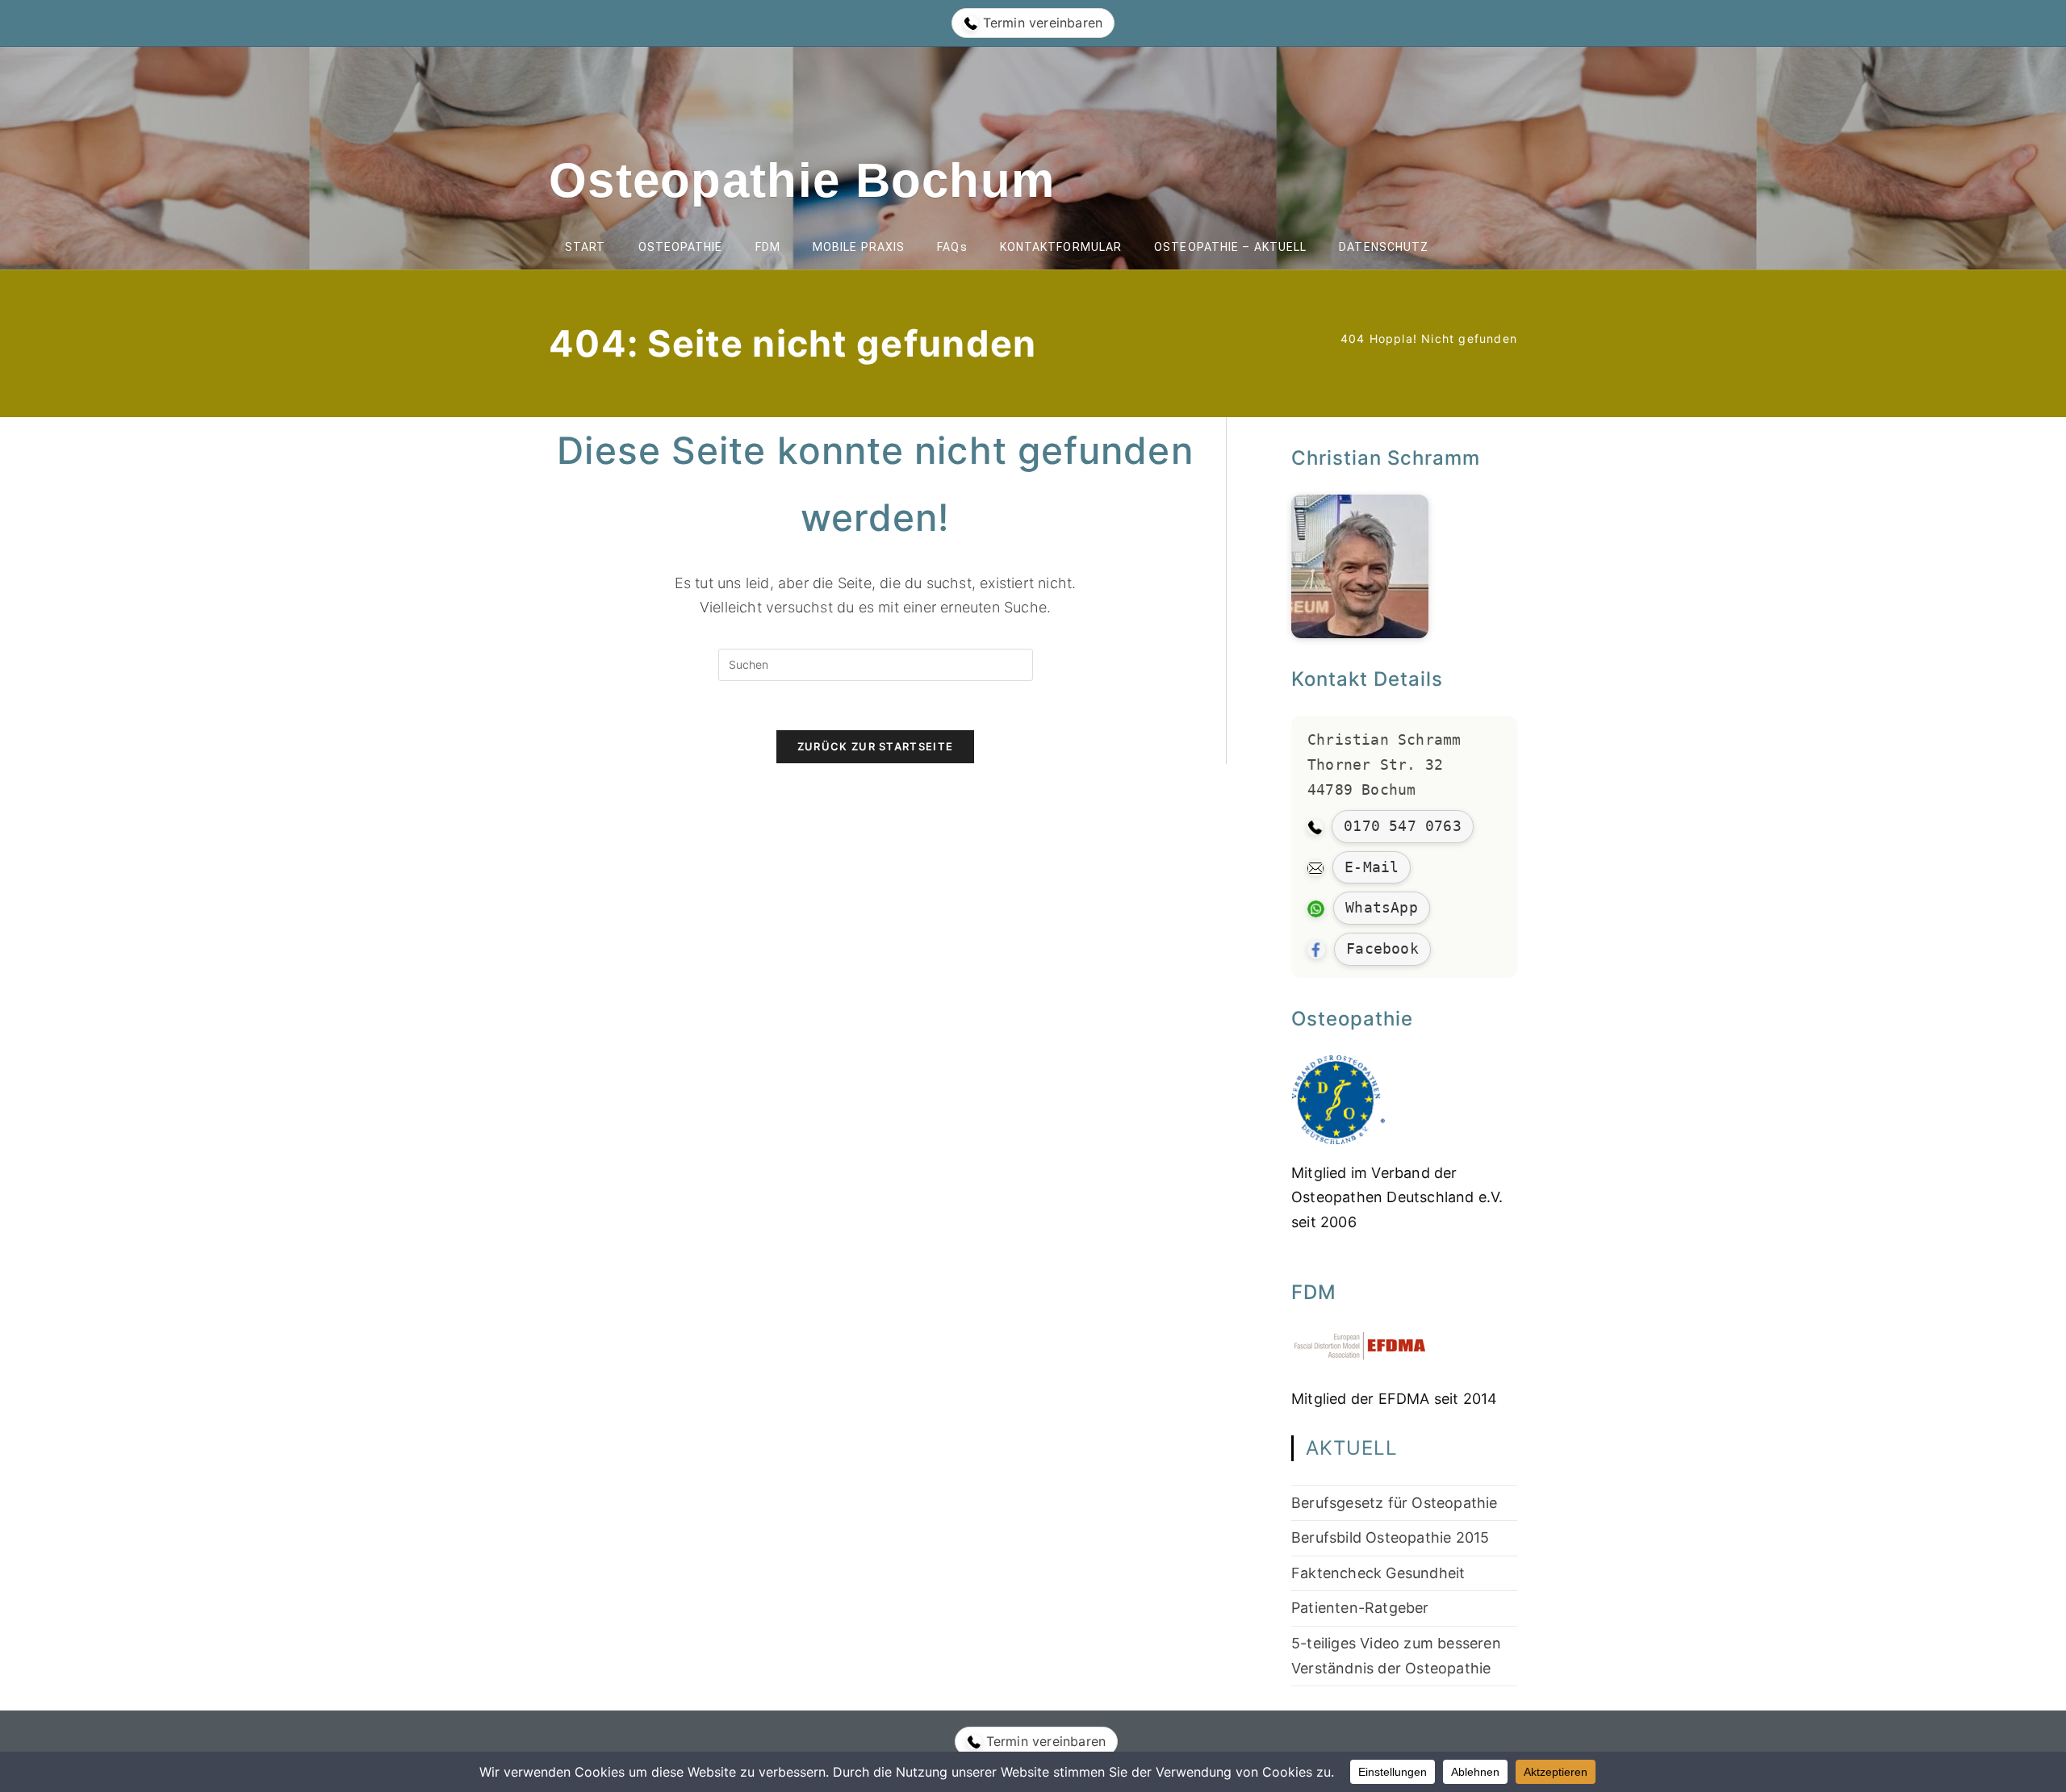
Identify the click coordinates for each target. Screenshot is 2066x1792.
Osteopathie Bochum (802, 180)
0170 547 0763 (1403, 826)
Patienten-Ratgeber (1360, 1608)
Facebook (1382, 948)
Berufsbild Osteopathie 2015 (1390, 1537)
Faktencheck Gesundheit (1378, 1573)
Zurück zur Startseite (875, 746)
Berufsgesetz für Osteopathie (1395, 1503)
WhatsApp (1382, 907)
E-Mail (1372, 867)
